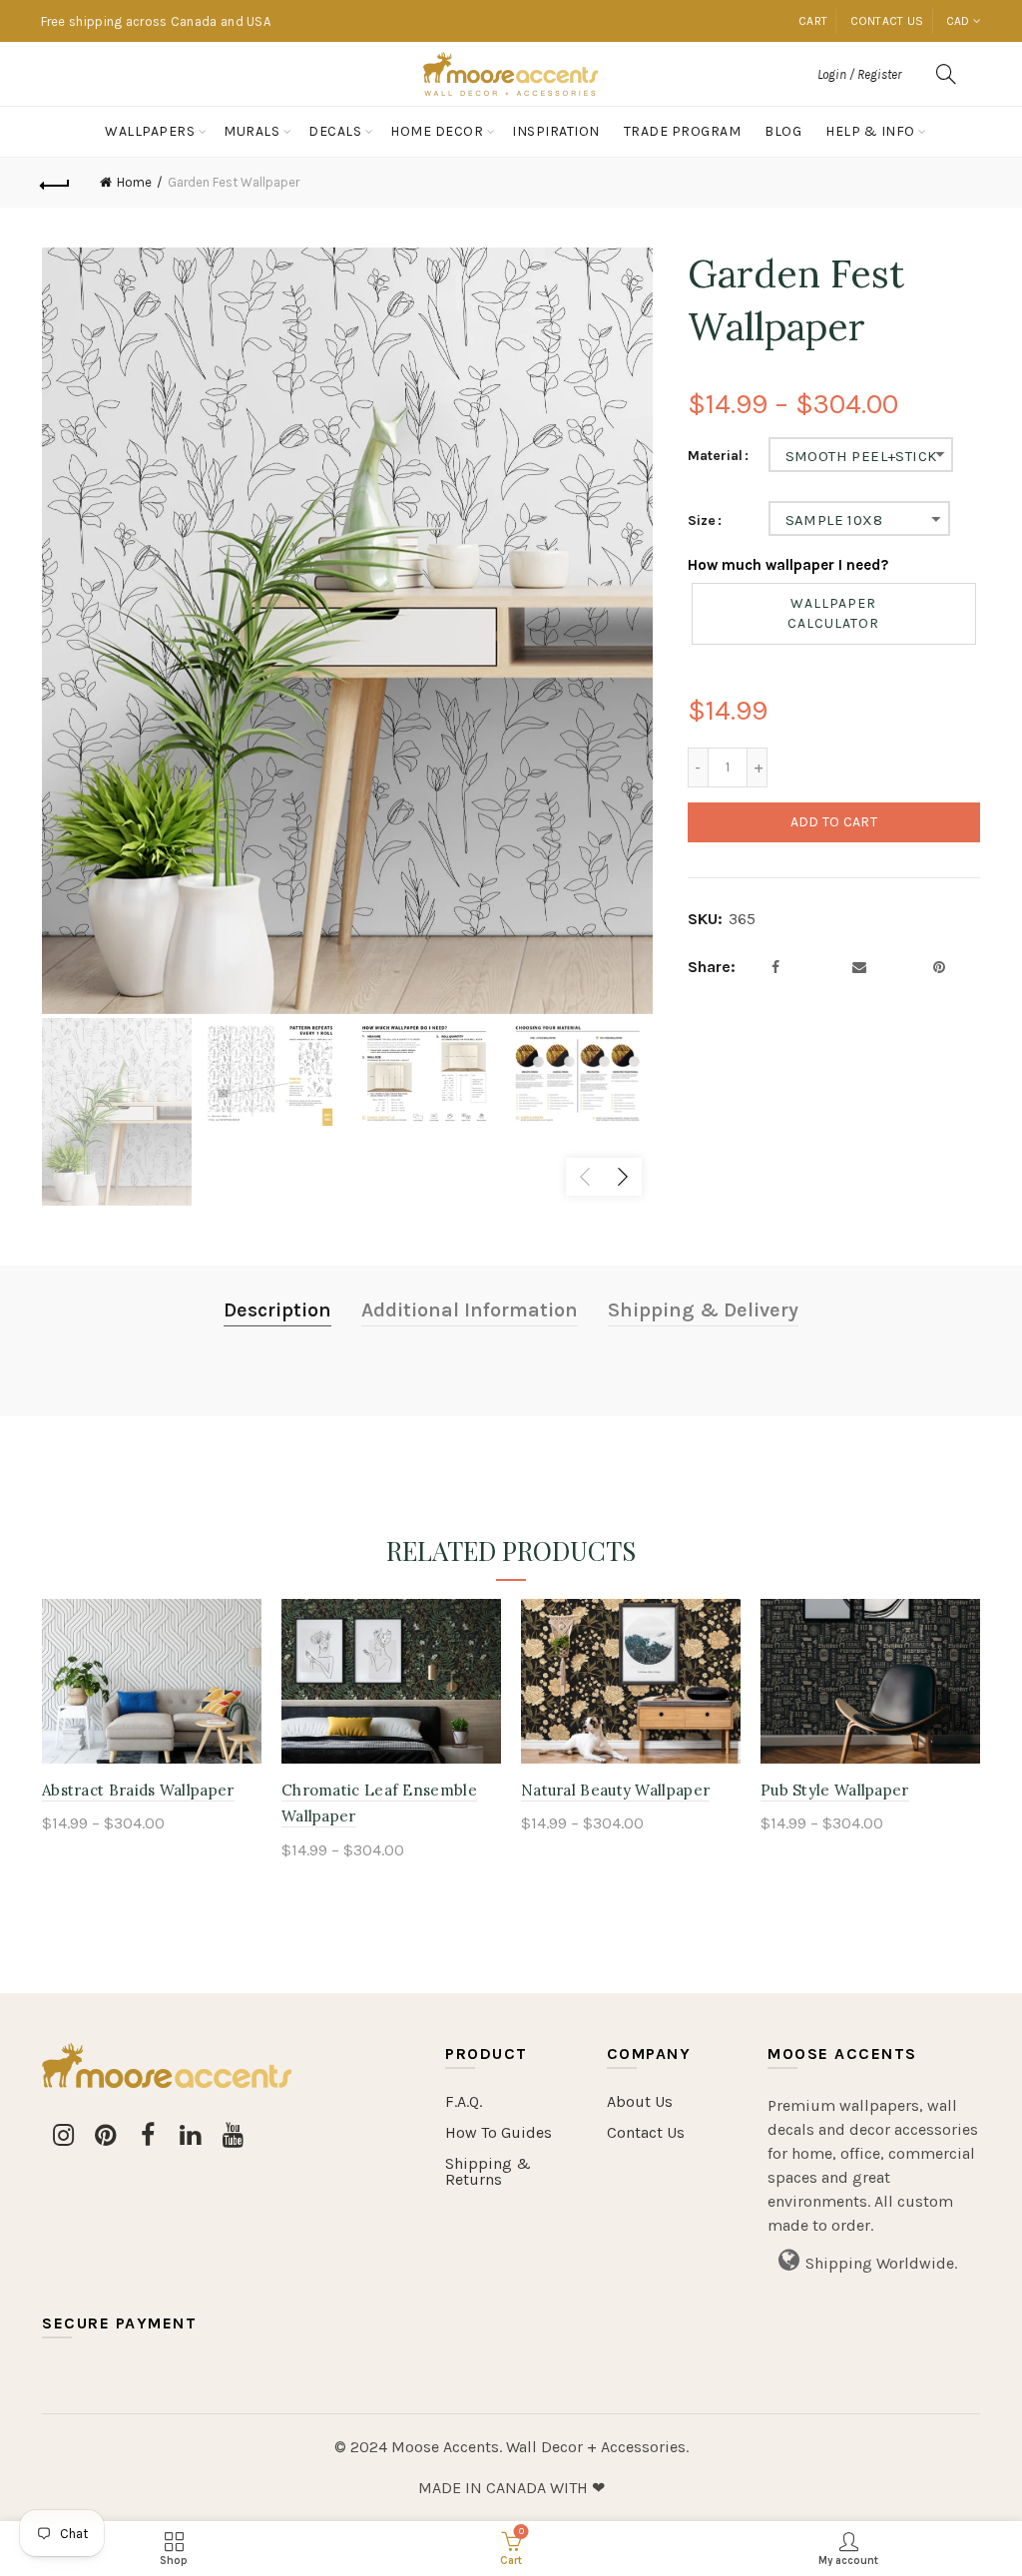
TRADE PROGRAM (683, 131)
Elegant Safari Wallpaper (613, 1790)
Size (702, 521)
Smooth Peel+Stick (861, 456)
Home (134, 182)
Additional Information (470, 1310)
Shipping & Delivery (703, 1310)
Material (715, 456)
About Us (640, 2101)
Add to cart (834, 822)
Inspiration (556, 131)
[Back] (56, 183)
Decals (335, 131)
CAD (958, 21)
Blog (783, 131)
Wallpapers (150, 131)
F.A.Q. (464, 2101)
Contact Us (646, 2132)
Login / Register (859, 74)
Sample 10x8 (834, 520)
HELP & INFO (870, 131)
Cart (813, 21)
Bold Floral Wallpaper (840, 1790)
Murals (252, 131)
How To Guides (499, 2132)
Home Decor (437, 131)
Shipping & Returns (488, 2171)
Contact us (887, 21)
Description (277, 1310)
